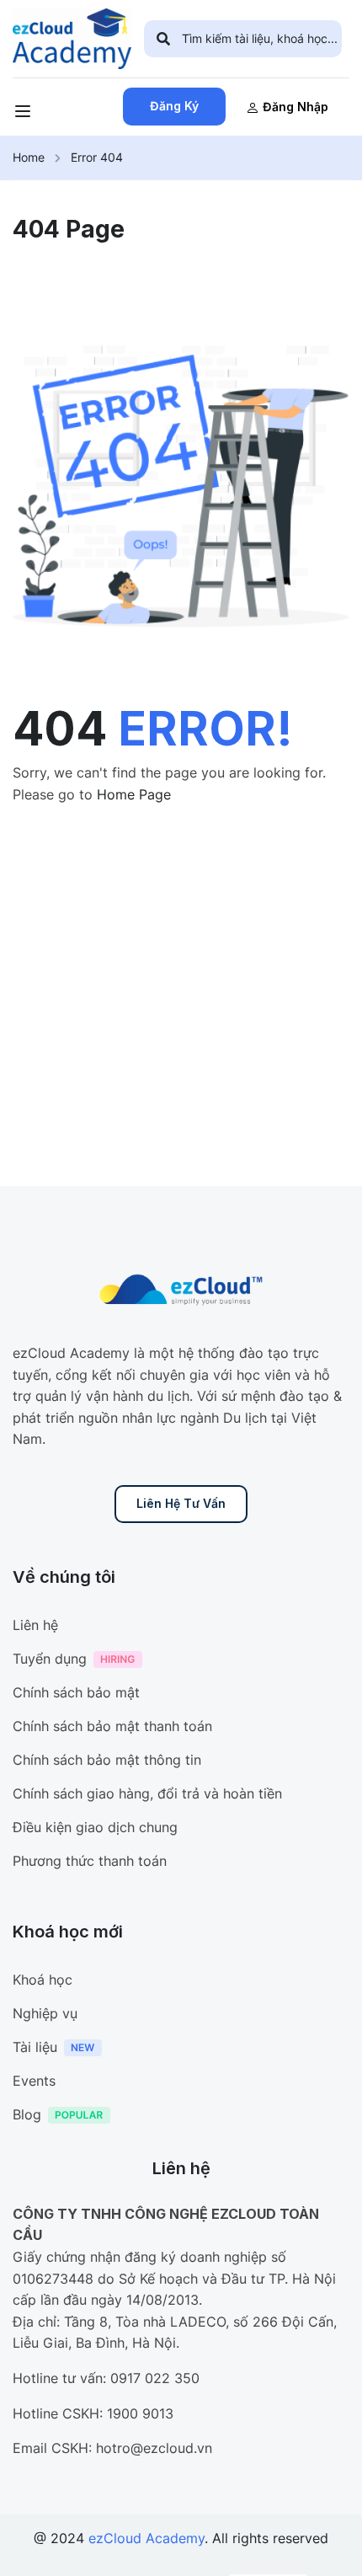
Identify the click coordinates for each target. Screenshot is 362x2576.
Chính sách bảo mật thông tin (107, 1760)
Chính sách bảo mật (76, 1692)
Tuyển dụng (50, 1659)
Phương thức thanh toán (90, 1861)
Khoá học (43, 1980)
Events (34, 2081)
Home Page (134, 794)
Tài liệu (35, 2047)
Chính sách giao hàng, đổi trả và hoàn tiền (147, 1793)
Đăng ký (174, 106)
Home (29, 157)
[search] (163, 39)
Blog (27, 2114)
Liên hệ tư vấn (181, 1503)
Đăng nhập (295, 107)
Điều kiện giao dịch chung (95, 1827)
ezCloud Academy (146, 2538)
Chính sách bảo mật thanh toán (112, 1726)
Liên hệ (35, 1625)
